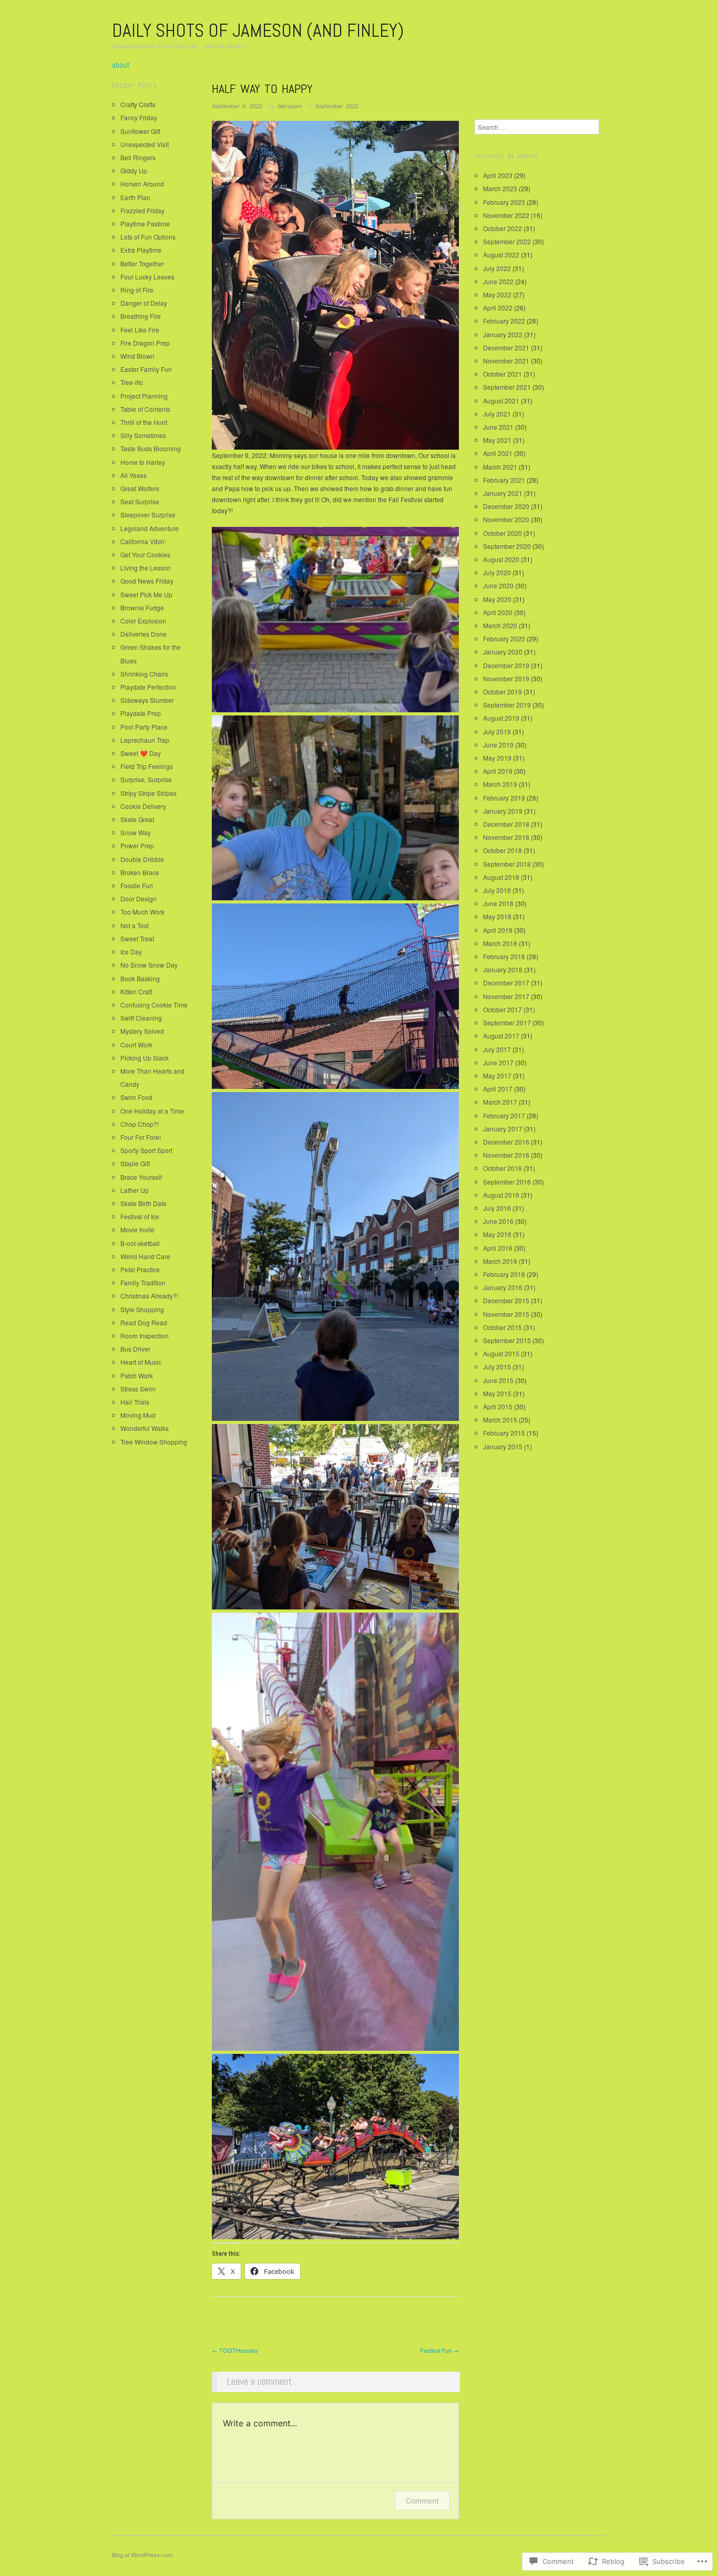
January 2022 (503, 334)
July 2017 (497, 1049)
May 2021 (497, 440)
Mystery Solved (142, 1031)
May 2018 (497, 916)
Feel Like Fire (140, 330)
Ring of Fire (137, 290)
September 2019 (507, 705)
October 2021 (502, 374)
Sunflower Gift (140, 131)
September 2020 (507, 546)
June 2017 (498, 1062)
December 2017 (506, 983)
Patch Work (137, 1375)
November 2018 (506, 837)
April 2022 (498, 308)
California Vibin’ (143, 541)
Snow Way (136, 832)
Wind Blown (137, 356)
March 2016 (500, 1261)
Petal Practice (140, 1269)
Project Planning (144, 396)
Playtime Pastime (145, 224)
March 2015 (500, 1420)
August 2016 (501, 1195)
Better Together (142, 263)
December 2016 (506, 1142)
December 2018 (506, 824)
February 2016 (504, 1274)
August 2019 (501, 718)
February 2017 (504, 1115)
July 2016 (497, 1208)
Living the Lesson (146, 568)
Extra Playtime (141, 250)
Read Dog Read (144, 1322)
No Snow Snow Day (149, 965)
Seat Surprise (140, 501)
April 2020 (498, 612)
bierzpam (290, 106)
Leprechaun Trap (145, 740)
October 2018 (502, 850)
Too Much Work (142, 912)
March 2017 (500, 1102)
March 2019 (500, 784)
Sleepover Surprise (148, 515)
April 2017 (498, 1089)
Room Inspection (145, 1336)
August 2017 (501, 1036)
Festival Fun (439, 2350)
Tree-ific (132, 382)
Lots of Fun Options (148, 237)
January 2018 (503, 969)
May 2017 (497, 1076)
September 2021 (507, 387)
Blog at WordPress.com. (143, 2554)
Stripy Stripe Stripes (148, 793)
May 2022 (497, 294)
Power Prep (137, 845)
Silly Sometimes (143, 435)
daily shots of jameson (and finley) (258, 30)
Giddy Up (134, 170)
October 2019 (502, 692)
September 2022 (337, 106)
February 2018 (504, 956)
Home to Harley (143, 462)
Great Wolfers (140, 488)
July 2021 (497, 414)
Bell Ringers (138, 157)
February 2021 (504, 480)
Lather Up (135, 1190)
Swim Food (136, 1097)
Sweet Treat (137, 938)
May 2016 (497, 1234)
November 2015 (506, 1314)
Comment (422, 2501)
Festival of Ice (140, 1216)
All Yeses (134, 475)
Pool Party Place (144, 727)
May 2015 (497, 1393)
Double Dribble (142, 859)
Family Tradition (143, 1282)
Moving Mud (138, 1415)
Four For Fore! (141, 1137)
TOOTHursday (235, 2350)
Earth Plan (135, 197)
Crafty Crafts (138, 104)
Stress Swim (138, 1389)
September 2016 (507, 1182)
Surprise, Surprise (146, 779)
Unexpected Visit (145, 144)
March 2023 (500, 188)
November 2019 (506, 678)
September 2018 (507, 864)
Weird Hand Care (145, 1256)
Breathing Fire (141, 316)
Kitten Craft (136, 991)
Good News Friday (147, 581)
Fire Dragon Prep (145, 343)
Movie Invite (137, 1229)
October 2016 (502, 1168)
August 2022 (501, 255)
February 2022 (504, 321)
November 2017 (506, 996)
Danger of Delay (144, 303)
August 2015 (501, 1353)
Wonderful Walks (145, 1428)
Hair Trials (135, 1402)
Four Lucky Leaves (147, 277)
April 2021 (498, 453)
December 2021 (506, 347)
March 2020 (500, 625)
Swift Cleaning (141, 1018)
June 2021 (498, 427)
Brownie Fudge (142, 607)
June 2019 (498, 745)
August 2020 (501, 559)
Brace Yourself (141, 1177)
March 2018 (500, 943)
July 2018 (497, 890)
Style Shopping (142, 1309)
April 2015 (498, 1406)
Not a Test (135, 925)
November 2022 (506, 215)
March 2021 (500, 467)
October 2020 (502, 533)
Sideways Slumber (147, 700)
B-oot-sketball (140, 1243)
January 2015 (503, 1446)
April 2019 (498, 771)
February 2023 (504, 202)
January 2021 (503, 493)
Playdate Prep (141, 713)
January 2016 (503, 1287)
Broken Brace (140, 872)
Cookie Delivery (143, 806)
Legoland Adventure (150, 528)
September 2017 (507, 1022)
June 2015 (498, 1380)
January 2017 (503, 1129)
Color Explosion (143, 621)
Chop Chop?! (140, 1124)
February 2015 (504, 1433)
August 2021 (501, 401)
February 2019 (504, 798)
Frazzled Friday (142, 210)
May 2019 (497, 758)
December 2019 (506, 665)
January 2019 (503, 811)
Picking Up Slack (145, 1058)
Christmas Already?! (149, 1296)
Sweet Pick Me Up (146, 594)
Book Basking (140, 978)
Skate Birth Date (143, 1203)
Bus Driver (135, 1349)
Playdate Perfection (148, 687)
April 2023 (498, 175)
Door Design (139, 899)
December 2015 (506, 1300)
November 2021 (506, 361)
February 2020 (504, 638)
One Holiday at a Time (152, 1111)
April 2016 (498, 1248)
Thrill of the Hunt (144, 422)
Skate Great (137, 819)
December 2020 (506, 506)
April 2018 (498, 930)
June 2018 (498, 903)
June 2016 (498, 1221)
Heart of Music (141, 1362)
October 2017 (502, 1009)
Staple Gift (135, 1163)
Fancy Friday (139, 117)
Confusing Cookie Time (154, 1005)
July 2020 (497, 572)
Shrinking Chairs (144, 674)
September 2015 (507, 1340)
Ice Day (131, 952)
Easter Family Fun (146, 369)
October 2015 (502, 1327)
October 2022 (502, 228)
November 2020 (506, 519)
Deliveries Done (143, 634)
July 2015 (497, 1367)
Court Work (136, 1045)
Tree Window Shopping (154, 1442)
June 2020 (498, 585)
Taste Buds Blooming (151, 448)
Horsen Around (142, 184)
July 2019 (497, 731)
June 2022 (498, 281)
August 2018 (501, 877)
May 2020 (497, 599)
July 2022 (497, 268)
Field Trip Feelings (147, 766)
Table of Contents (145, 409)
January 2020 (503, 652)
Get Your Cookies (145, 554)
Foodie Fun (137, 885)
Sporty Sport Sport (146, 1150)
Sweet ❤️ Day (141, 753)
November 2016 (506, 1155)
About (121, 65)
